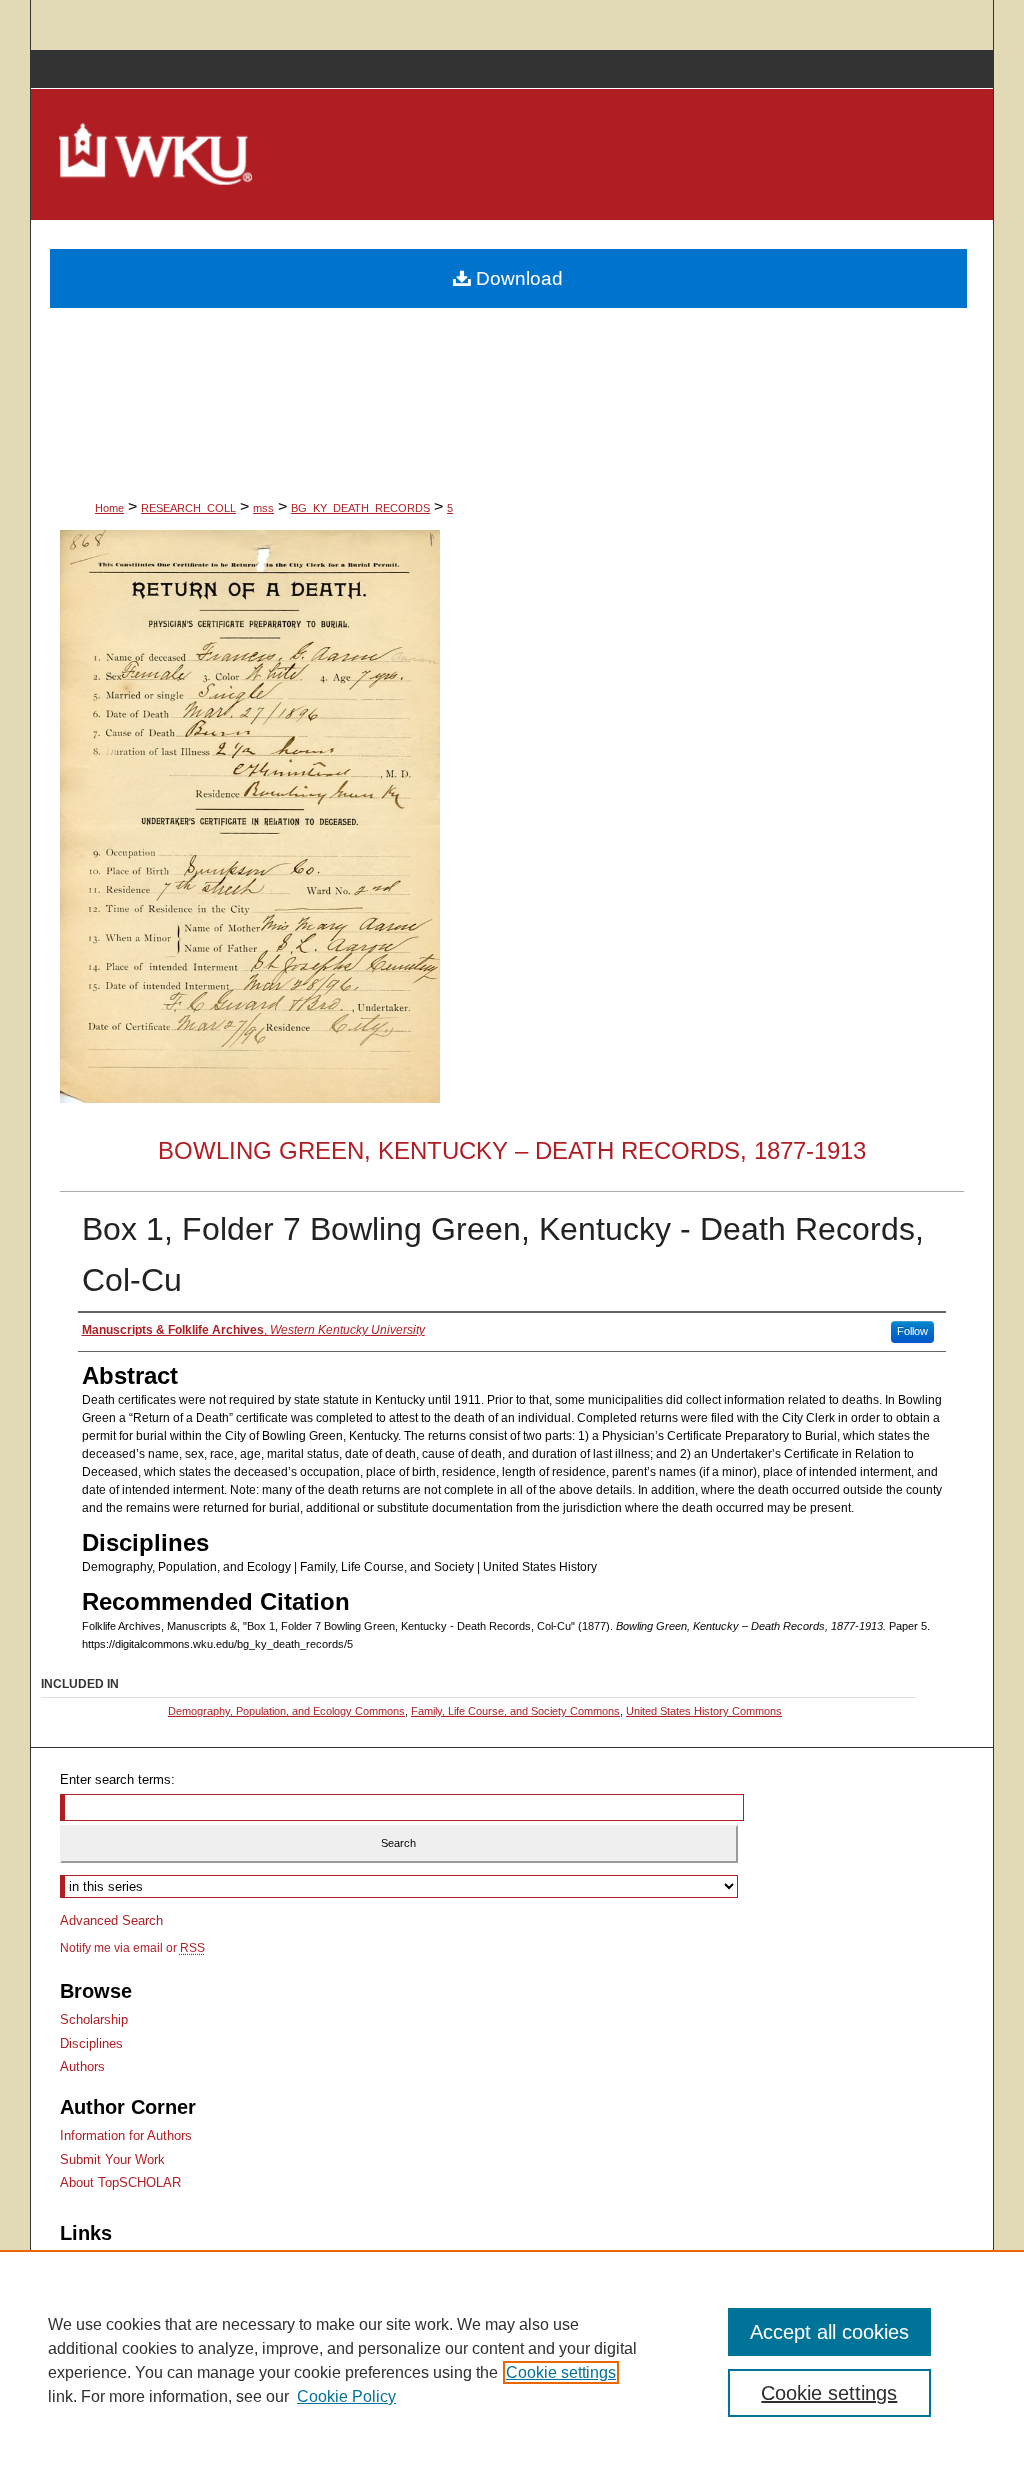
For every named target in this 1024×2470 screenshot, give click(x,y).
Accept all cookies (829, 2332)
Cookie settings (561, 2372)
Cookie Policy (346, 2396)
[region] (512, 2360)
